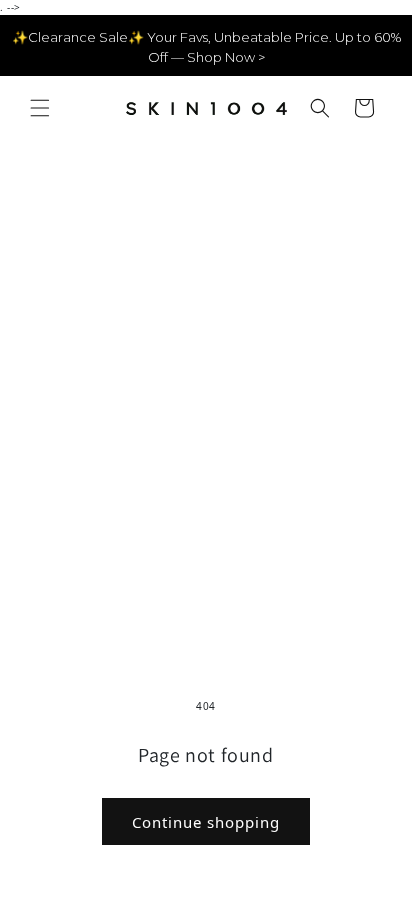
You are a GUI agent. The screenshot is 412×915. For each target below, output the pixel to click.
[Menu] (40, 108)
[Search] (320, 108)
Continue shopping (206, 822)
